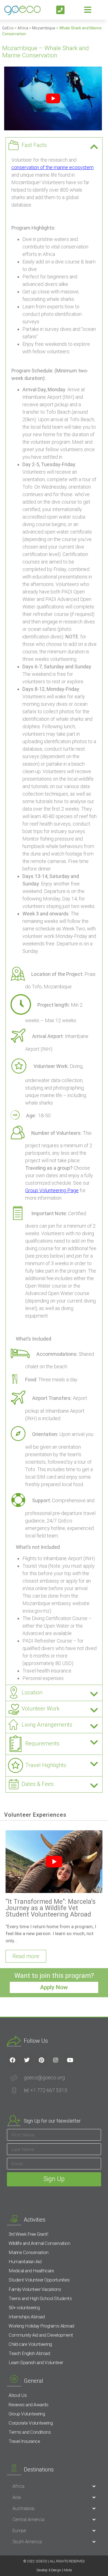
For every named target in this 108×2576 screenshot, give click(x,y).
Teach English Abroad (29, 2353)
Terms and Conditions (30, 2432)
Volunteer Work (41, 1709)
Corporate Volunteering (31, 2423)
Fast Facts (34, 145)
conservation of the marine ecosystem (52, 167)
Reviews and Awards (28, 2405)
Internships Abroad (27, 2317)
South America (27, 2542)
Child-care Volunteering (30, 2344)
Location (32, 1692)
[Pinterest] (41, 2060)
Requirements (42, 1743)
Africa (23, 28)
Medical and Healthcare (31, 2271)
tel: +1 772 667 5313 (45, 2090)
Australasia (23, 2508)
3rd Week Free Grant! (28, 2234)
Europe (19, 2531)
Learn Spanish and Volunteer (36, 2362)
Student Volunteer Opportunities (39, 2280)
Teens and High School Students (40, 2298)
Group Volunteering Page (52, 1190)
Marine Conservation (29, 2252)
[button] (54, 145)
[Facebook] (12, 2060)
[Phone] (61, 10)
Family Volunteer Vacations (35, 2289)
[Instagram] (56, 2060)
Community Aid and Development (41, 2335)
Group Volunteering (27, 2414)
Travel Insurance (24, 2441)
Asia (17, 2497)
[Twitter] (27, 2060)
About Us (18, 2395)
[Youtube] (70, 2060)
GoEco (8, 28)
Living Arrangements (47, 1725)
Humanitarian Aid (25, 2262)
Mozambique (44, 28)
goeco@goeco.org (44, 2078)
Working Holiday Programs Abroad (41, 2326)
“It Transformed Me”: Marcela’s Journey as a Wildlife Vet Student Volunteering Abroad (51, 1908)
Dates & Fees (38, 1784)
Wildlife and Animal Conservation (39, 2243)
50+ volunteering (24, 2308)
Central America (28, 2519)
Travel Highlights (46, 1765)
